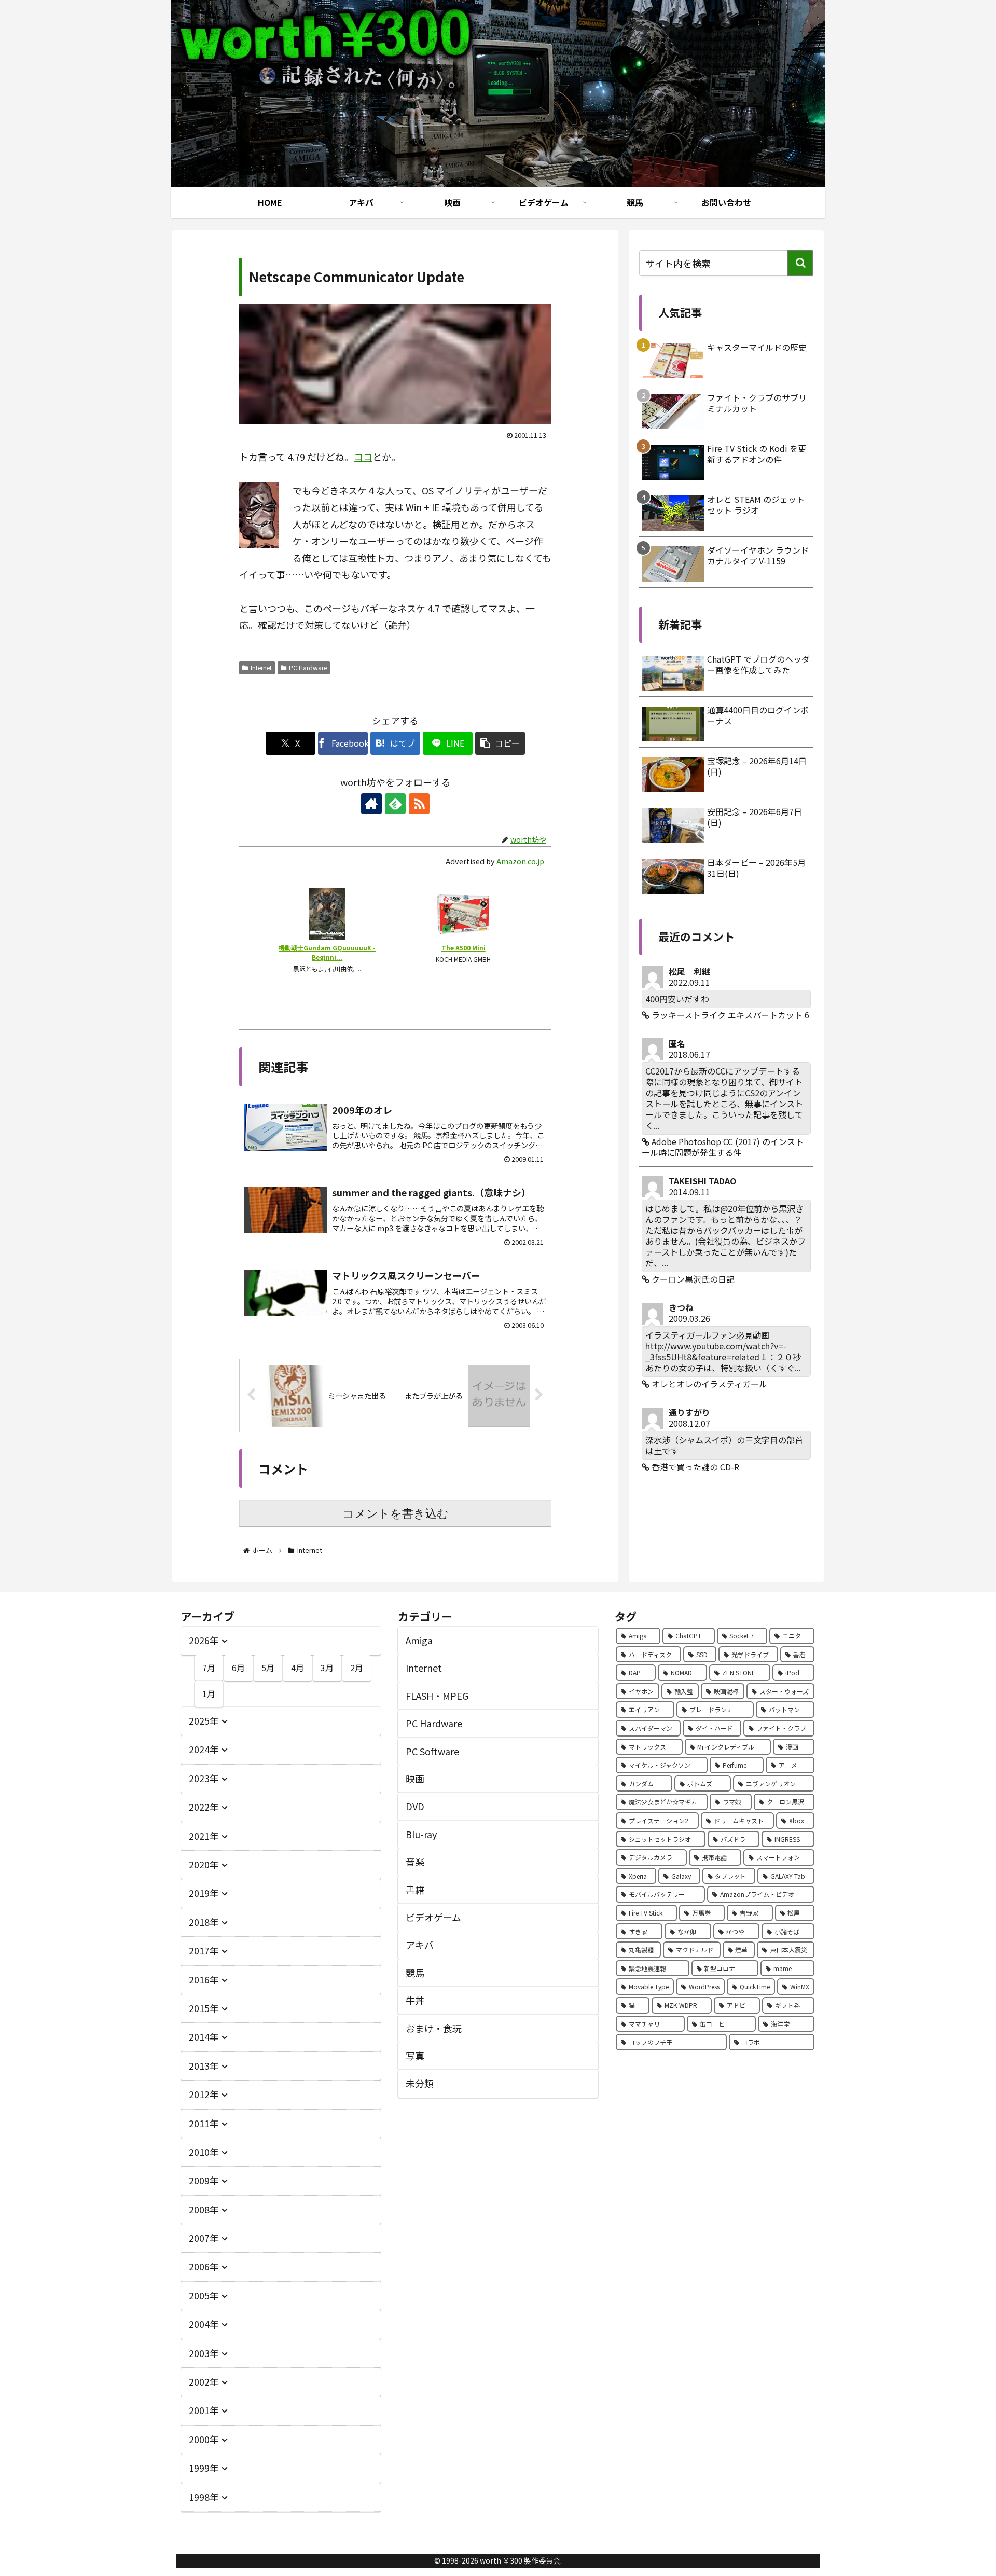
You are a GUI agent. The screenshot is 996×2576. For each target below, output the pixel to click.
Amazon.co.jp (520, 861)
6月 (238, 1668)
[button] (500, 743)
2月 (357, 1668)
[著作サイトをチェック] (371, 804)
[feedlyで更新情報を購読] (395, 804)
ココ (363, 457)
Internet (261, 667)
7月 (209, 1668)
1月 (209, 1693)
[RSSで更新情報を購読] (419, 804)
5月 (268, 1668)
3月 (327, 1668)
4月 (298, 1668)
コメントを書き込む (396, 1514)
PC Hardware (308, 667)
